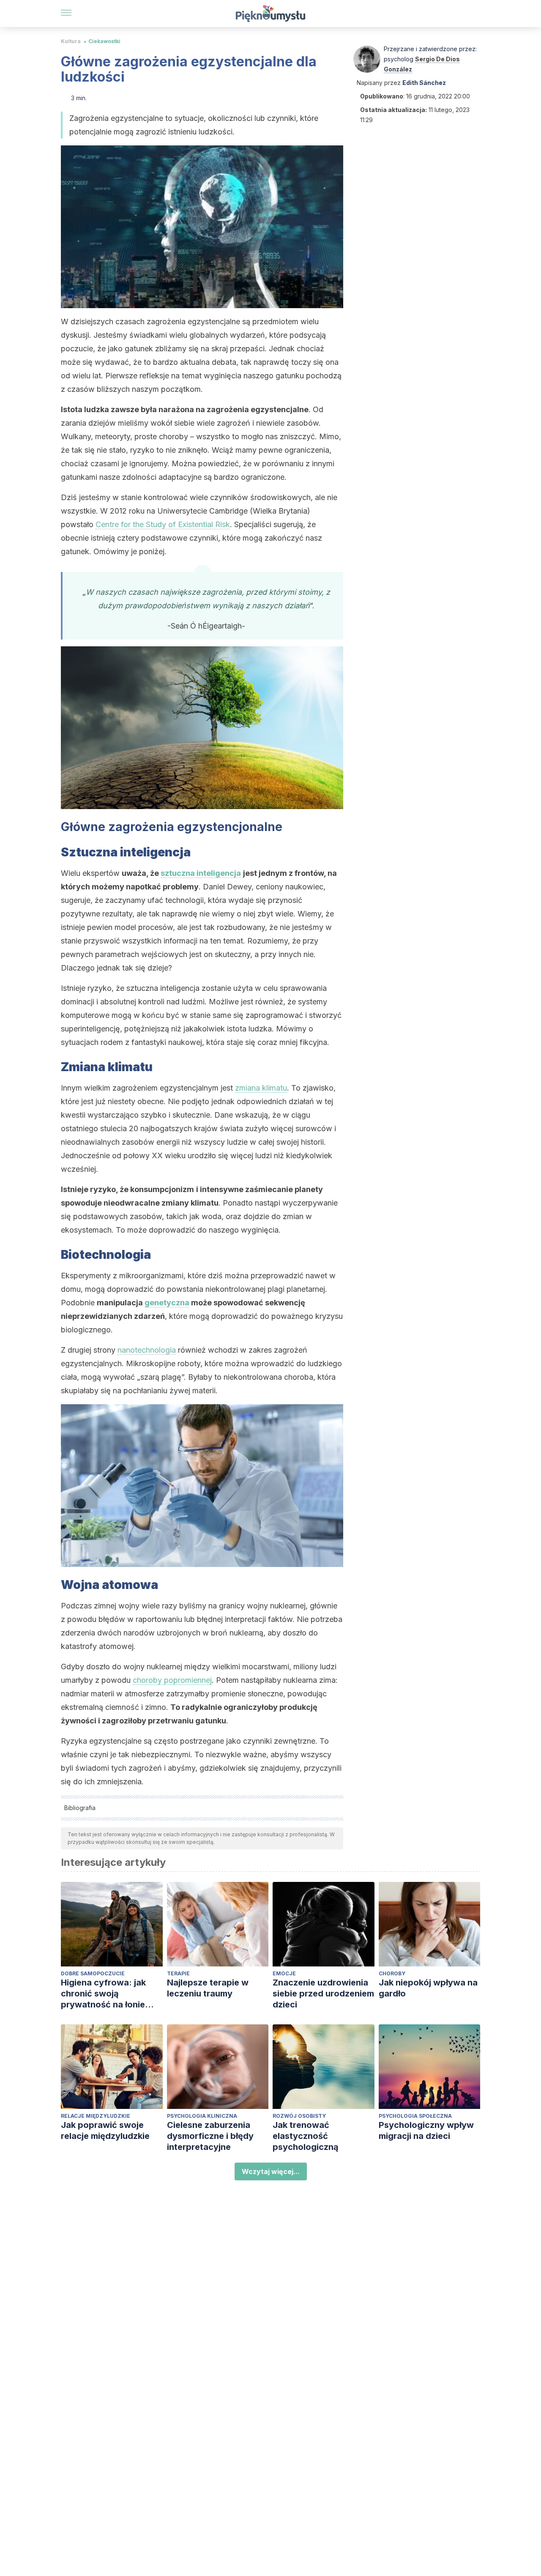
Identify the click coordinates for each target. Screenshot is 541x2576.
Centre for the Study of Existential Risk (163, 524)
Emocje (284, 1973)
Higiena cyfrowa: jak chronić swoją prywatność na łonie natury (103, 1994)
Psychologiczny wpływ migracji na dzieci (426, 2130)
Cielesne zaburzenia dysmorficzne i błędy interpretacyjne (210, 2136)
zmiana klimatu (261, 1088)
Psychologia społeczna (415, 2116)
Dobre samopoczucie (93, 1973)
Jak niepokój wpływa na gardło (428, 1988)
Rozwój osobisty (299, 2116)
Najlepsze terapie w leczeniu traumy (208, 1988)
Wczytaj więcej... (271, 2171)
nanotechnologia (147, 1350)
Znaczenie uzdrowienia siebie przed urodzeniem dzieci (323, 1994)
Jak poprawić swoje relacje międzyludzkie (105, 2130)
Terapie (178, 1973)
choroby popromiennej (172, 1680)
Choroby (392, 1973)
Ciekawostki (104, 41)
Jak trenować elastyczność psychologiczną (306, 2136)
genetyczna (167, 1303)
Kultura (71, 41)
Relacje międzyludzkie (96, 2116)
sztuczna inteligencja (201, 873)
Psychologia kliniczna (202, 2116)
